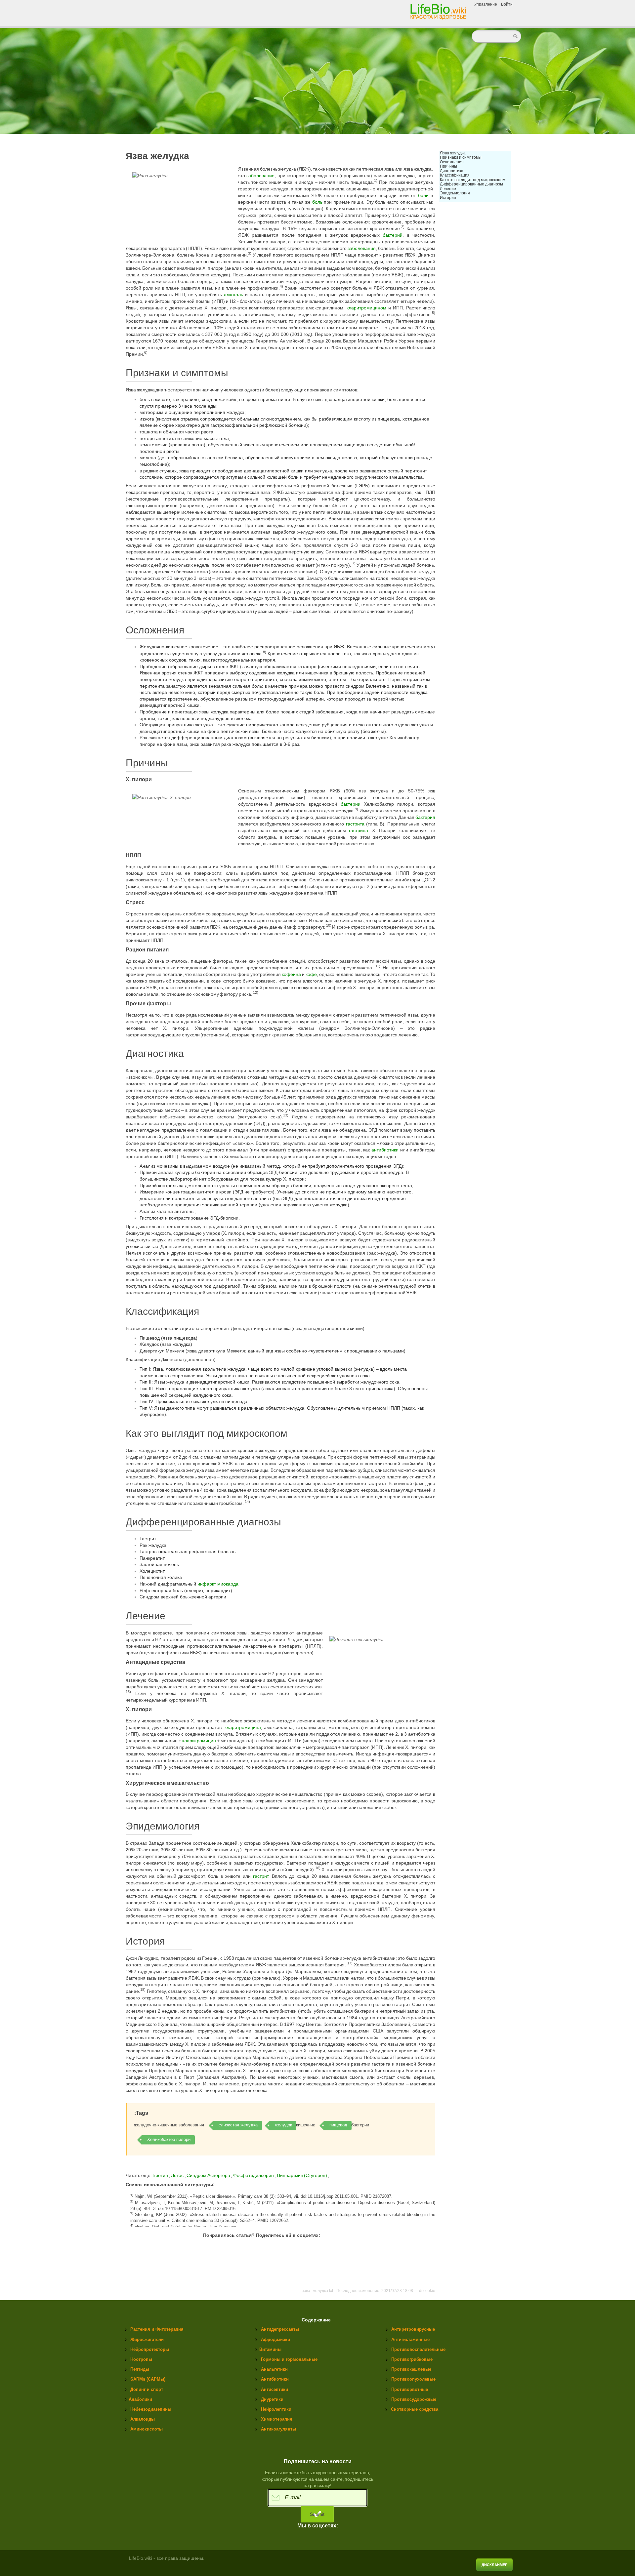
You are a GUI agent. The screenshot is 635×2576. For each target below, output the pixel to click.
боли (423, 195)
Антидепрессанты (280, 2329)
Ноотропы (141, 2359)
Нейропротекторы (150, 2349)
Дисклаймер (494, 2565)
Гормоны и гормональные (289, 2359)
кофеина (291, 974)
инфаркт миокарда (218, 1584)
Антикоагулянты (278, 2429)
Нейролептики (276, 2409)
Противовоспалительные (418, 2349)
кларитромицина (243, 1727)
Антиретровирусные (413, 2329)
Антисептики (275, 2389)
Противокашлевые (411, 2369)
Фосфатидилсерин (254, 2175)
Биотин (160, 2175)
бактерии (351, 804)
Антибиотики (275, 2379)
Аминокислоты (147, 2429)
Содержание (316, 2320)
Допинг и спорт (147, 2389)
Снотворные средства (415, 2409)
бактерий (393, 235)
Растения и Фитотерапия (157, 2329)
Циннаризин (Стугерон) (302, 2175)
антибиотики (385, 1150)
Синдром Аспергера (209, 2175)
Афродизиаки (275, 2339)
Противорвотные (410, 2389)
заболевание (260, 176)
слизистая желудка (238, 2125)
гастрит (261, 1876)
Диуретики (272, 2399)
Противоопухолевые (413, 2379)
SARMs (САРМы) (148, 2379)
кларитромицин (199, 1741)
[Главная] (439, 11)
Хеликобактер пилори (169, 2139)
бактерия (425, 817)
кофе (311, 974)
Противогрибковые (412, 2359)
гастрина (359, 830)
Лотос (178, 2175)
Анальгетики (274, 2369)
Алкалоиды (143, 2419)
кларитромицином (366, 308)
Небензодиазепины (151, 2409)
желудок (283, 2125)
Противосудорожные (414, 2399)
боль (317, 202)
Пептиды (140, 2369)
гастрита (355, 824)
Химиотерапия (277, 2419)
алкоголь (233, 295)
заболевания (362, 248)
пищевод (338, 2125)
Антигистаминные (410, 2339)
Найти (516, 36)
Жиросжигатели (147, 2339)
